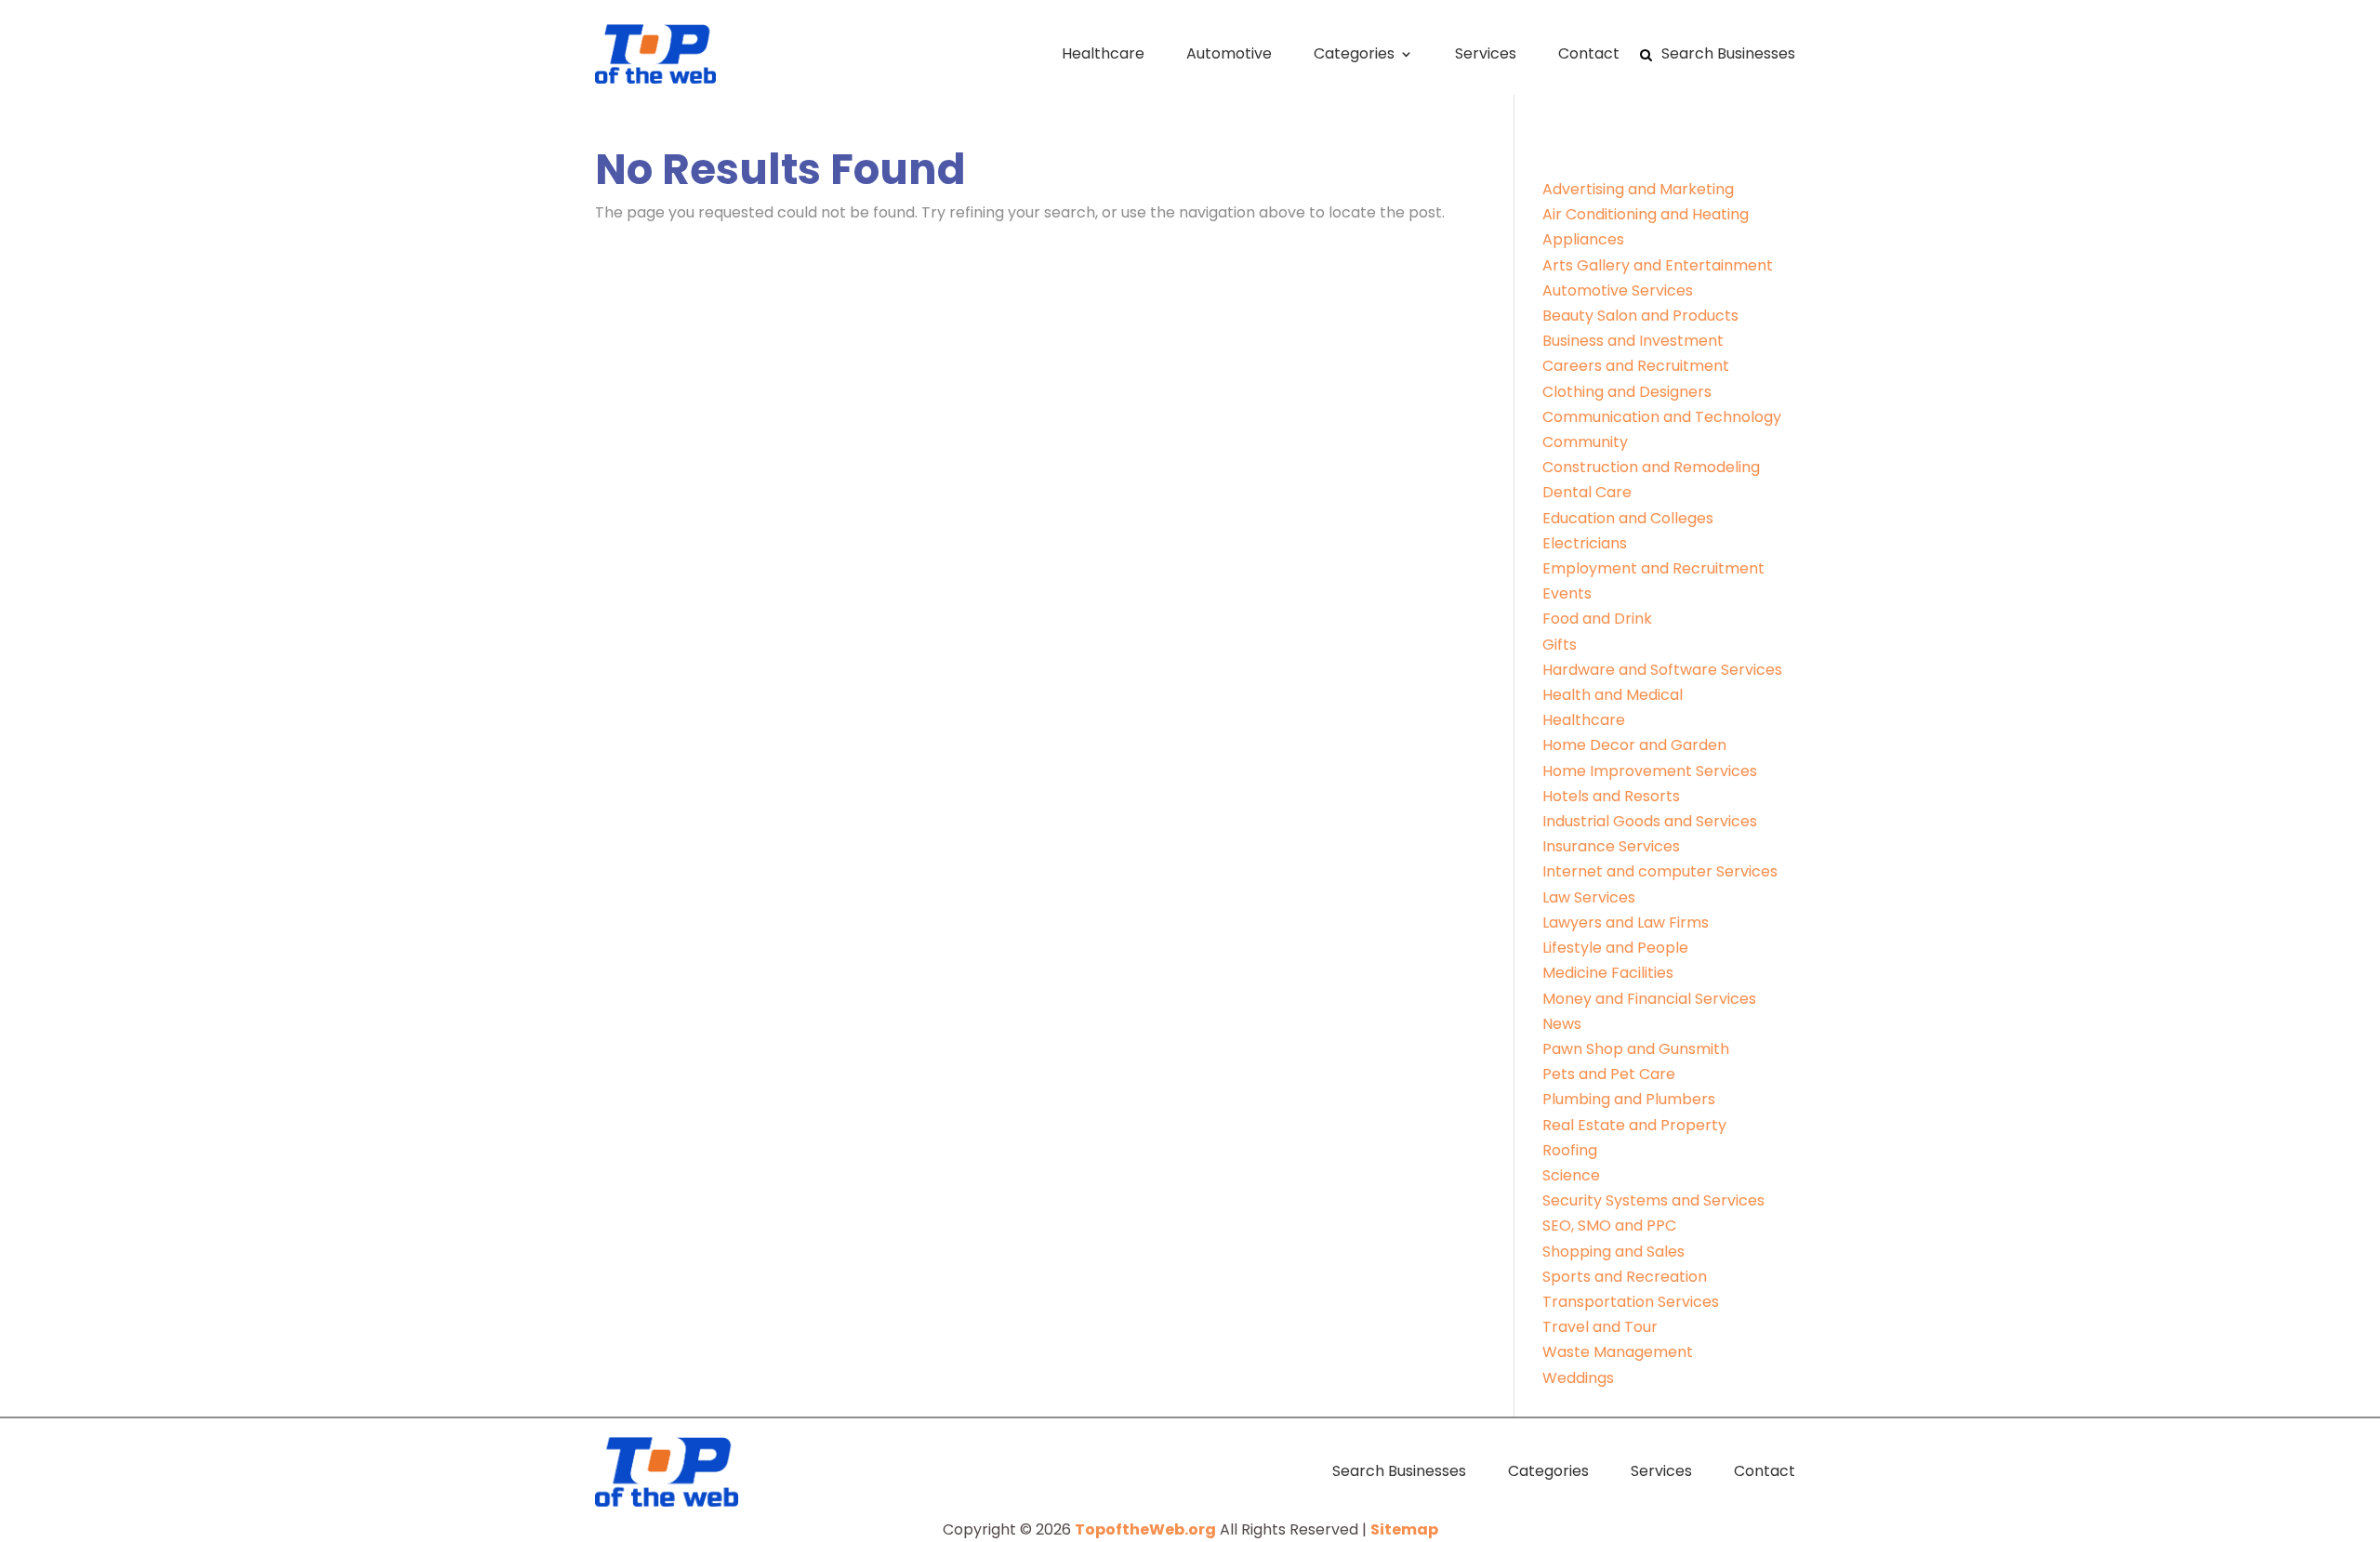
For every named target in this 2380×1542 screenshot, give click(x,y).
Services (1486, 53)
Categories (1354, 53)
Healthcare (1103, 53)
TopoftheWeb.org (1145, 1529)
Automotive (1229, 53)
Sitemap (1404, 1529)
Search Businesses (1728, 53)
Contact (1589, 53)
